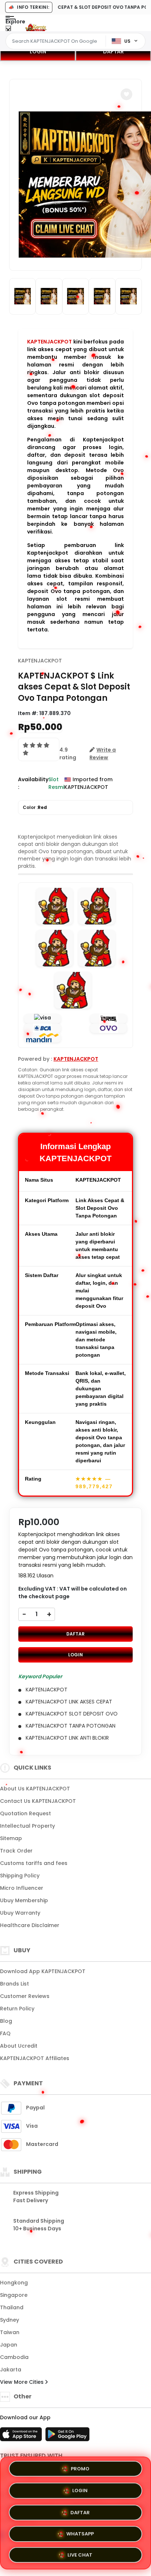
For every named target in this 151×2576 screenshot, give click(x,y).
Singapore (14, 2295)
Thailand (12, 2307)
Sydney (10, 2320)
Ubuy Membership (24, 1900)
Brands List (14, 1984)
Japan (9, 2345)
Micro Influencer (22, 1888)
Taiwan (10, 2332)
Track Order (16, 1851)
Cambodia (14, 2357)
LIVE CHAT (80, 2552)
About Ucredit (19, 2046)
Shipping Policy (20, 1876)
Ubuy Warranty (20, 1913)
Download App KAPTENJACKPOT (43, 1971)
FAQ (5, 2033)
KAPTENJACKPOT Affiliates (35, 2058)
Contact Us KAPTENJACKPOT (38, 1801)
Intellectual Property (27, 1826)
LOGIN (38, 52)
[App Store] (22, 2436)
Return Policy (17, 2009)
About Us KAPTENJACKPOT (35, 1789)
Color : (35, 807)
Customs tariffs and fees (34, 1863)
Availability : (33, 783)
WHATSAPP (80, 2531)
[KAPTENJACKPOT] (36, 29)
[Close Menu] (8, 30)
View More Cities (23, 2382)
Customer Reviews (25, 1996)
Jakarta (11, 2370)
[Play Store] (67, 2436)
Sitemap (11, 1838)
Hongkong (14, 2283)
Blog (6, 2021)
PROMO (80, 2469)
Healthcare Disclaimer (30, 1925)
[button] (126, 94)
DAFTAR (113, 52)
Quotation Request (25, 1813)
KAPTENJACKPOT (49, 342)
